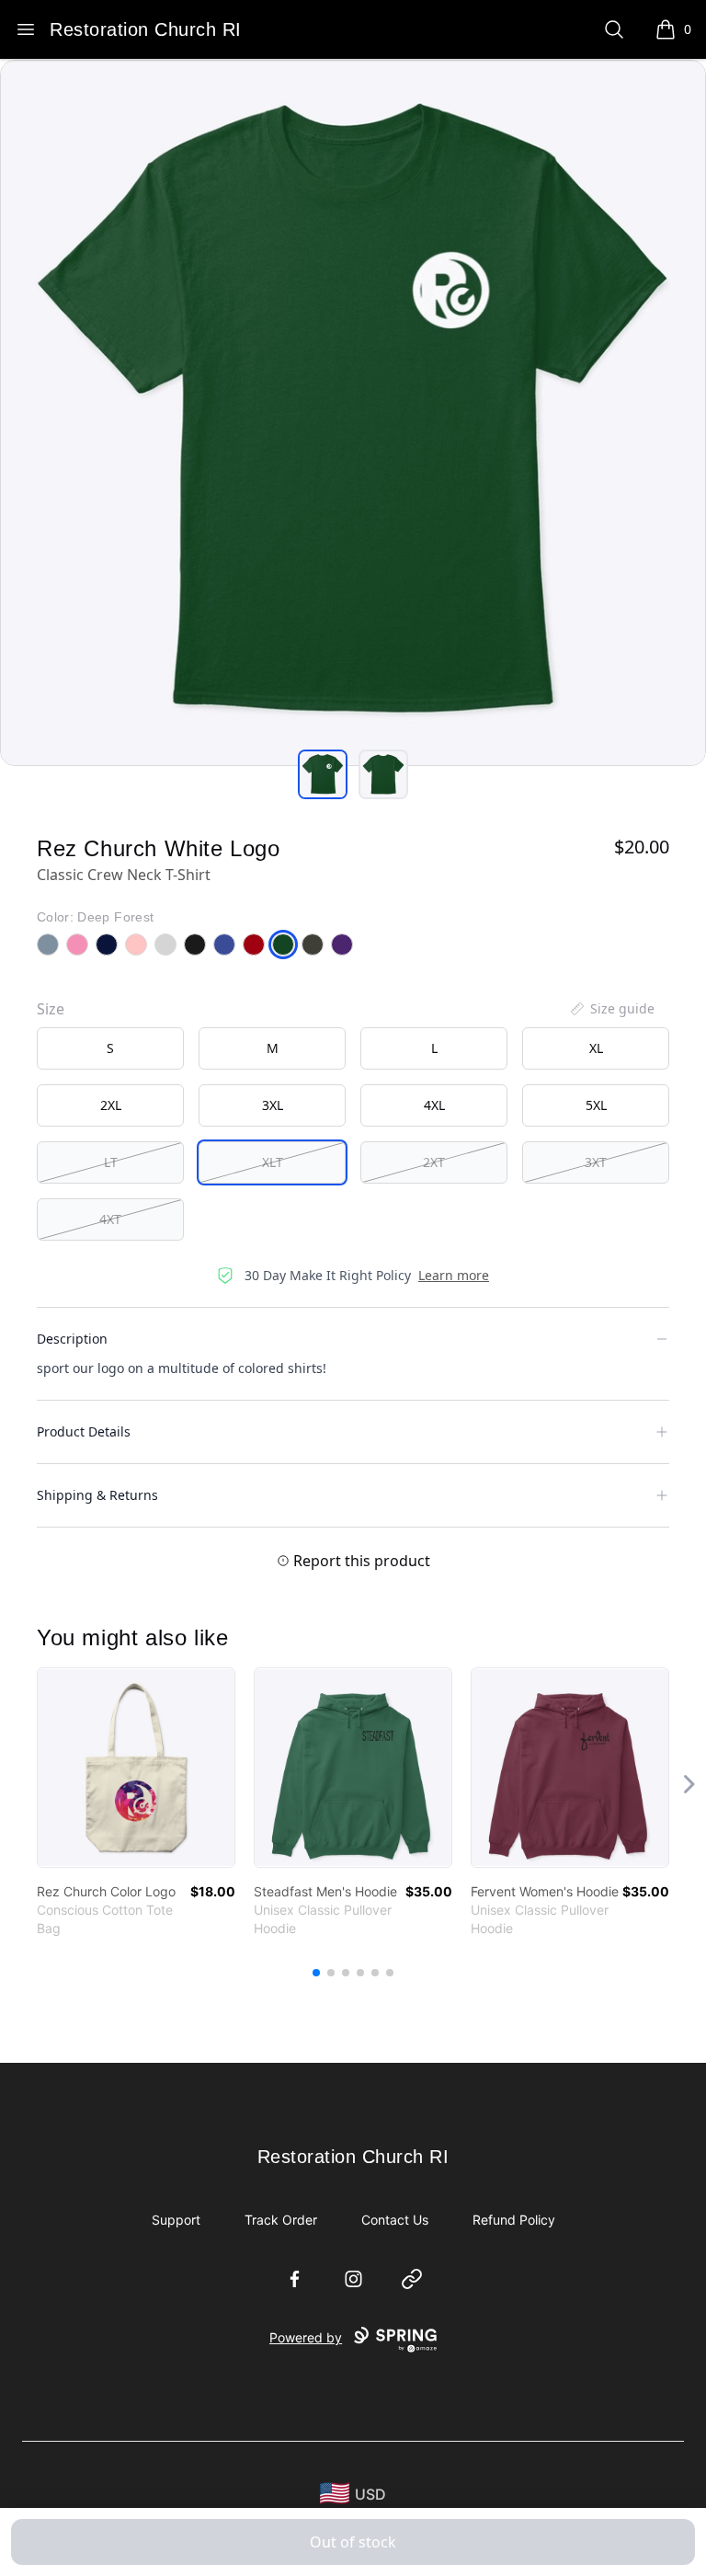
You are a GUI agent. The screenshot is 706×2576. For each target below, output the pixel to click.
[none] (611, 1009)
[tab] (323, 774)
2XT (434, 1162)
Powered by (306, 2337)
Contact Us (395, 2220)
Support (176, 2220)
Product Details (84, 1431)
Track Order (281, 2220)
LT (111, 1162)
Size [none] (51, 1009)
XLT (273, 1162)
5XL (596, 1105)
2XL (111, 1105)
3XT (596, 1162)
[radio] (110, 1048)
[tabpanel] (353, 413)
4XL (434, 1105)
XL (596, 1048)
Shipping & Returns (97, 1495)
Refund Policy (514, 2220)
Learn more (454, 1275)
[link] (136, 1768)
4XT (110, 1219)
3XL (273, 1105)
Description (72, 1339)
